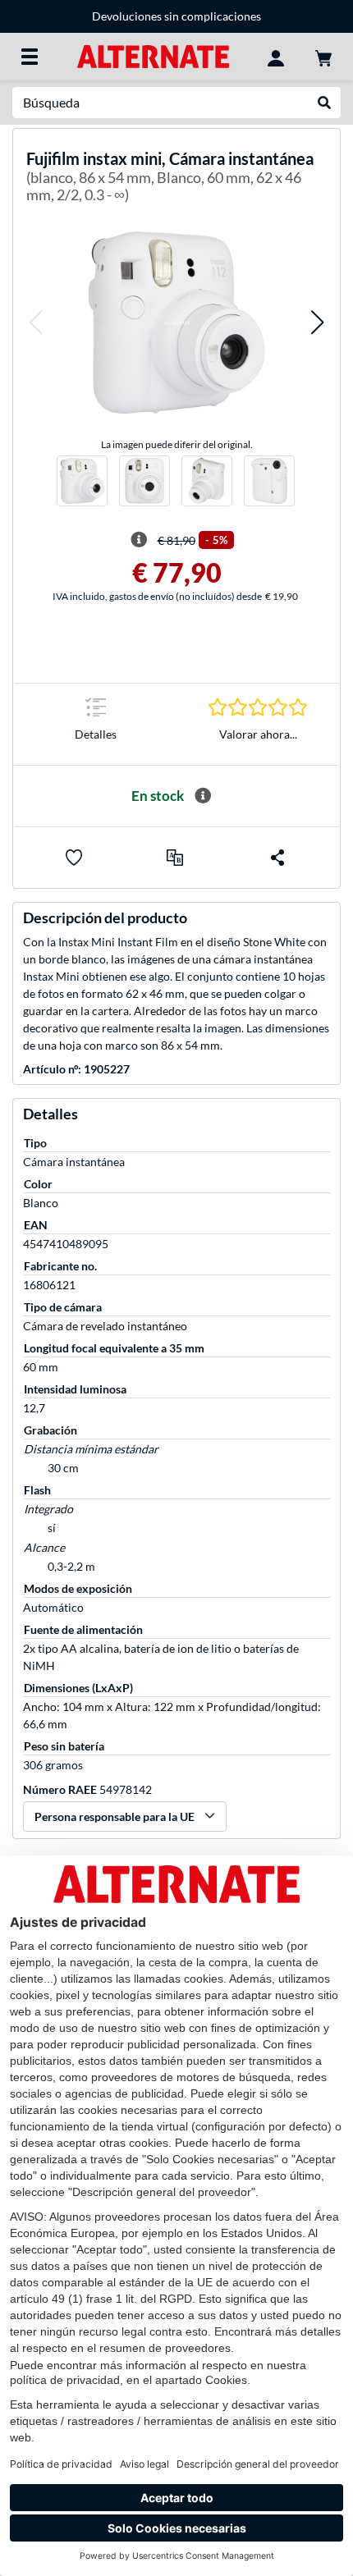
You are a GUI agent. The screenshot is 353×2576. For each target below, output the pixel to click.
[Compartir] (277, 858)
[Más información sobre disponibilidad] (203, 796)
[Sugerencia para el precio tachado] (139, 540)
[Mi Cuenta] (276, 57)
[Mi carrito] (323, 57)
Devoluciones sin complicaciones (176, 16)
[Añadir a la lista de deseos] (74, 858)
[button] (35, 322)
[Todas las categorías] (30, 57)
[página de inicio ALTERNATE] (153, 55)
